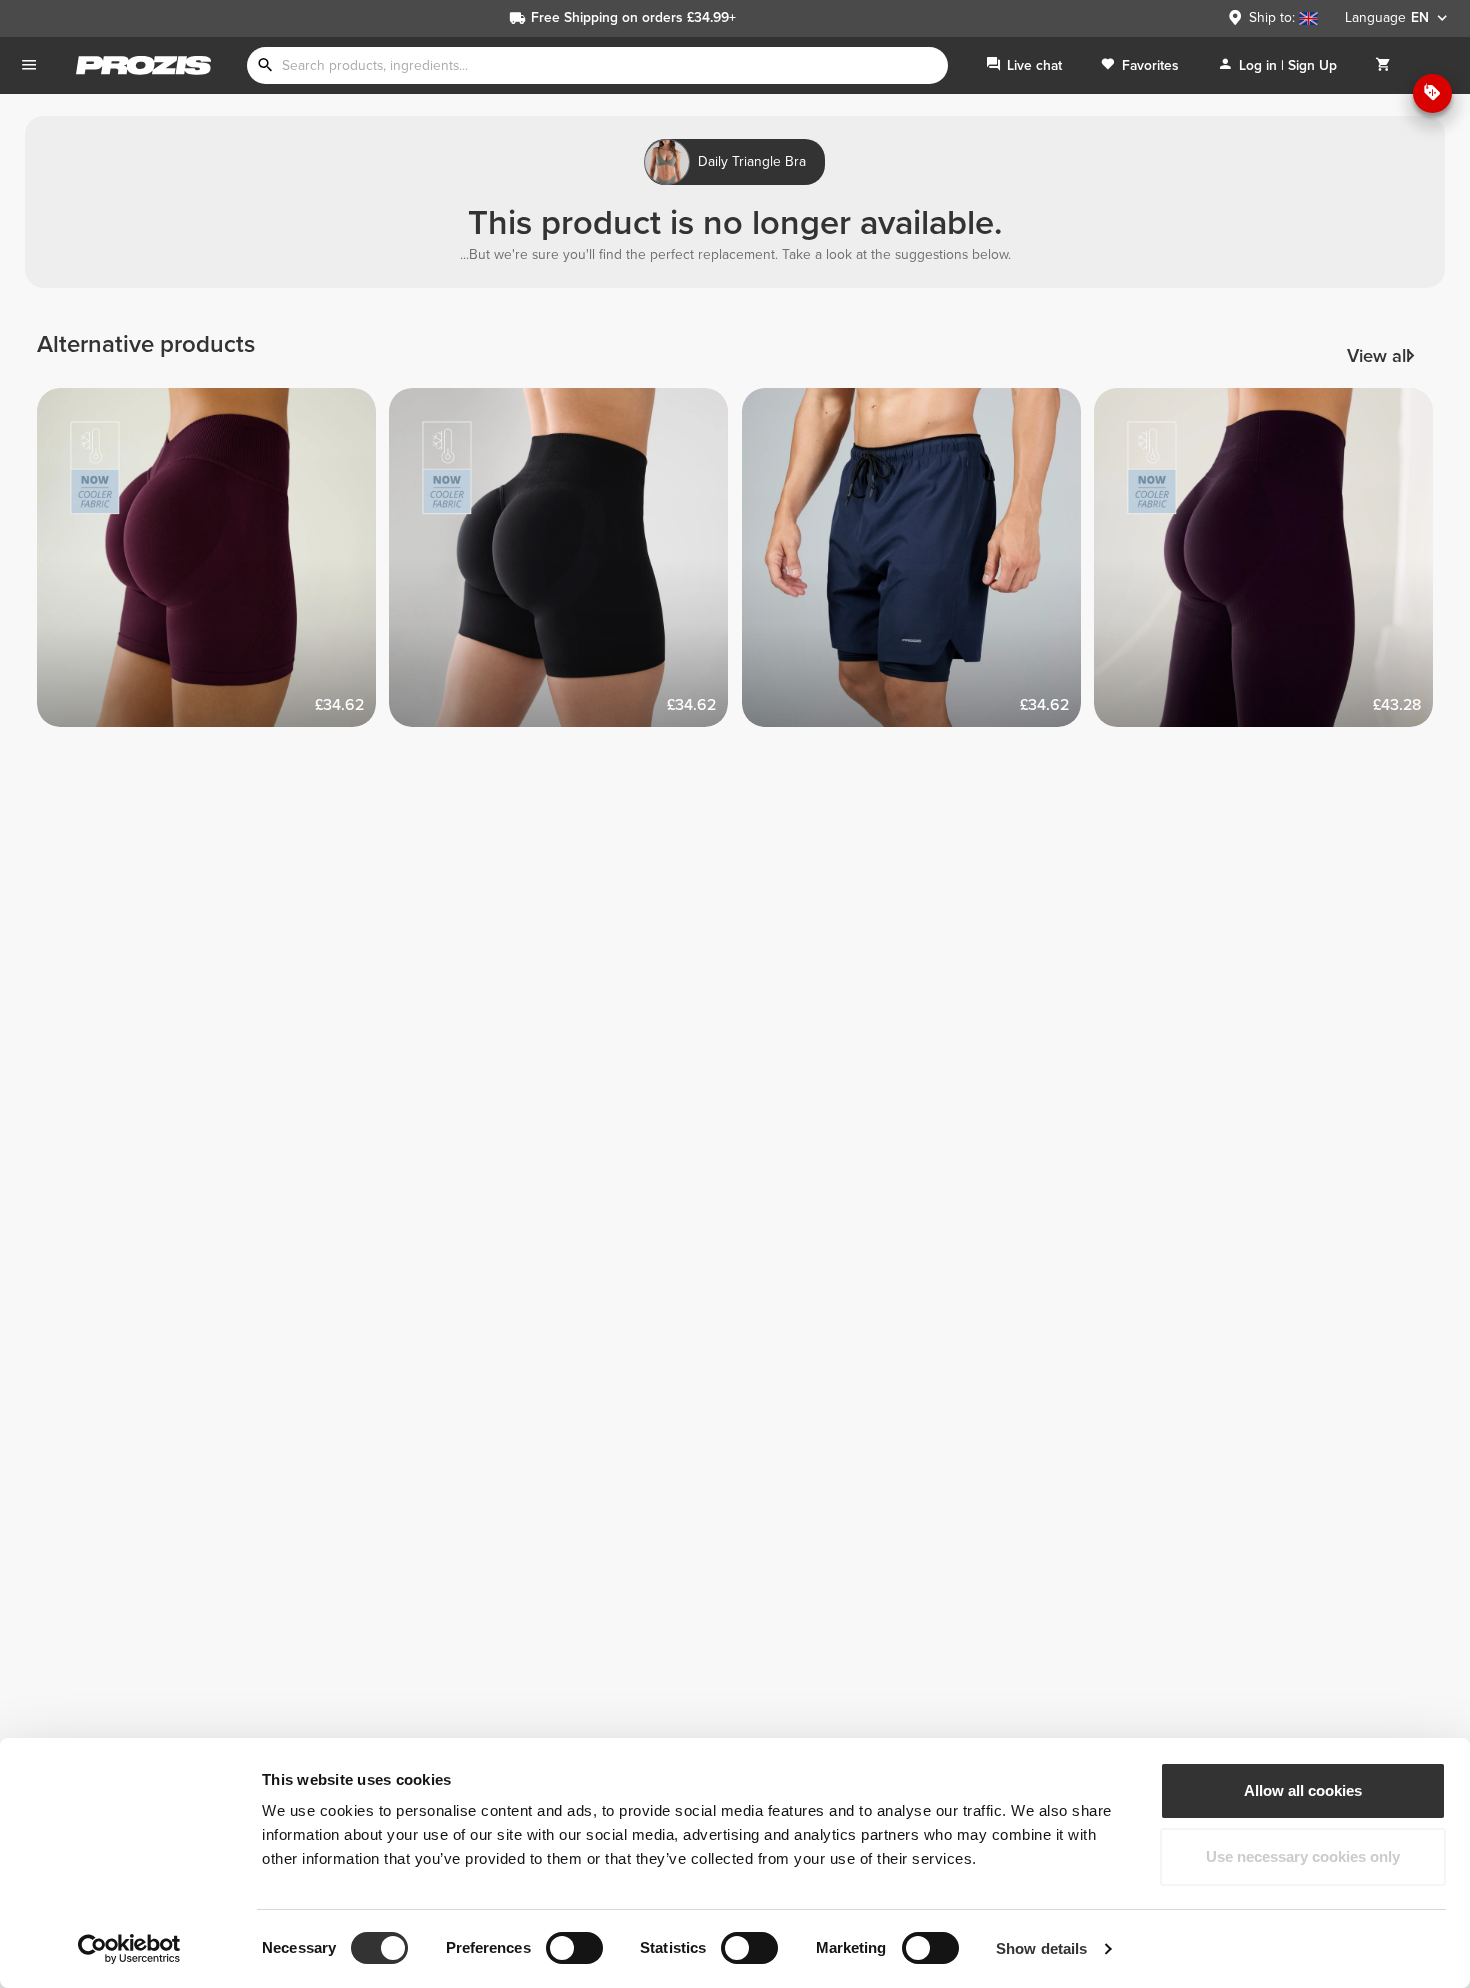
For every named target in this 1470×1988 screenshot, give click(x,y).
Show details (1041, 1948)
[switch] (574, 1948)
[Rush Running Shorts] (918, 564)
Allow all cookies (1303, 1790)
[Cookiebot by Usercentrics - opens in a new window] (129, 1949)
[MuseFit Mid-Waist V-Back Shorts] (213, 564)
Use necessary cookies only (1303, 1856)
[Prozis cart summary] (1383, 65)
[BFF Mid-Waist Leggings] (1270, 564)
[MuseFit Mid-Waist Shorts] (565, 564)
